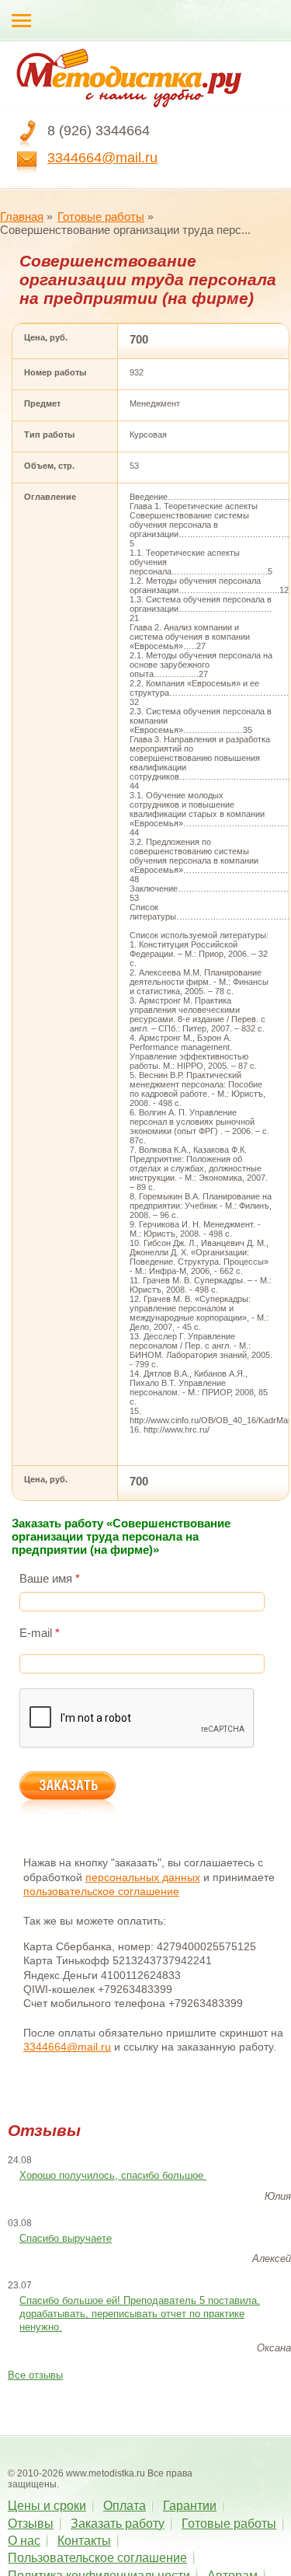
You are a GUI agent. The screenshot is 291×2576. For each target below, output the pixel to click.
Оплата (125, 2506)
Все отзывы (35, 2375)
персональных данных (143, 1877)
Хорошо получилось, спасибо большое (113, 2175)
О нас (24, 2541)
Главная (22, 216)
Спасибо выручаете (66, 2238)
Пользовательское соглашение (97, 2558)
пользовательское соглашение (101, 1891)
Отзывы (31, 2524)
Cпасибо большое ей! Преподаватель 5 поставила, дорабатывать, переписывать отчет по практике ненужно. (140, 2314)
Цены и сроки (47, 2506)
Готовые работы (101, 216)
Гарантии (190, 2506)
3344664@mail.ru (102, 158)
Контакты (84, 2541)
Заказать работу (118, 2524)
